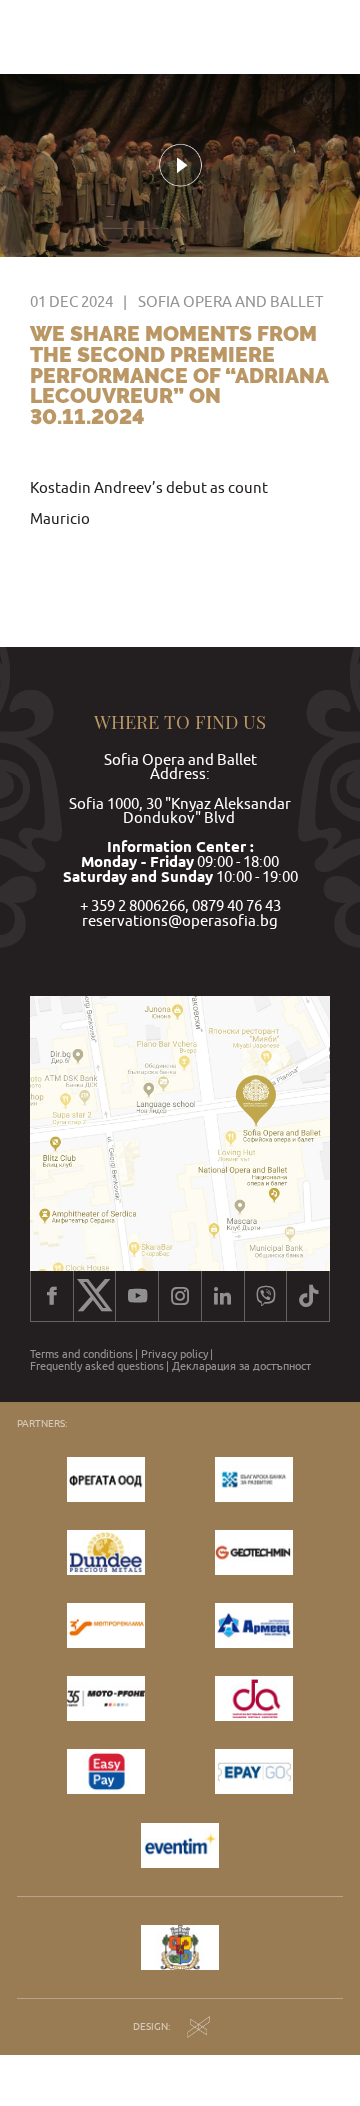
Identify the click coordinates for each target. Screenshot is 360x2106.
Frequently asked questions (97, 1366)
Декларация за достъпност (241, 1366)
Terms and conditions (81, 1354)
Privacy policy (174, 1354)
